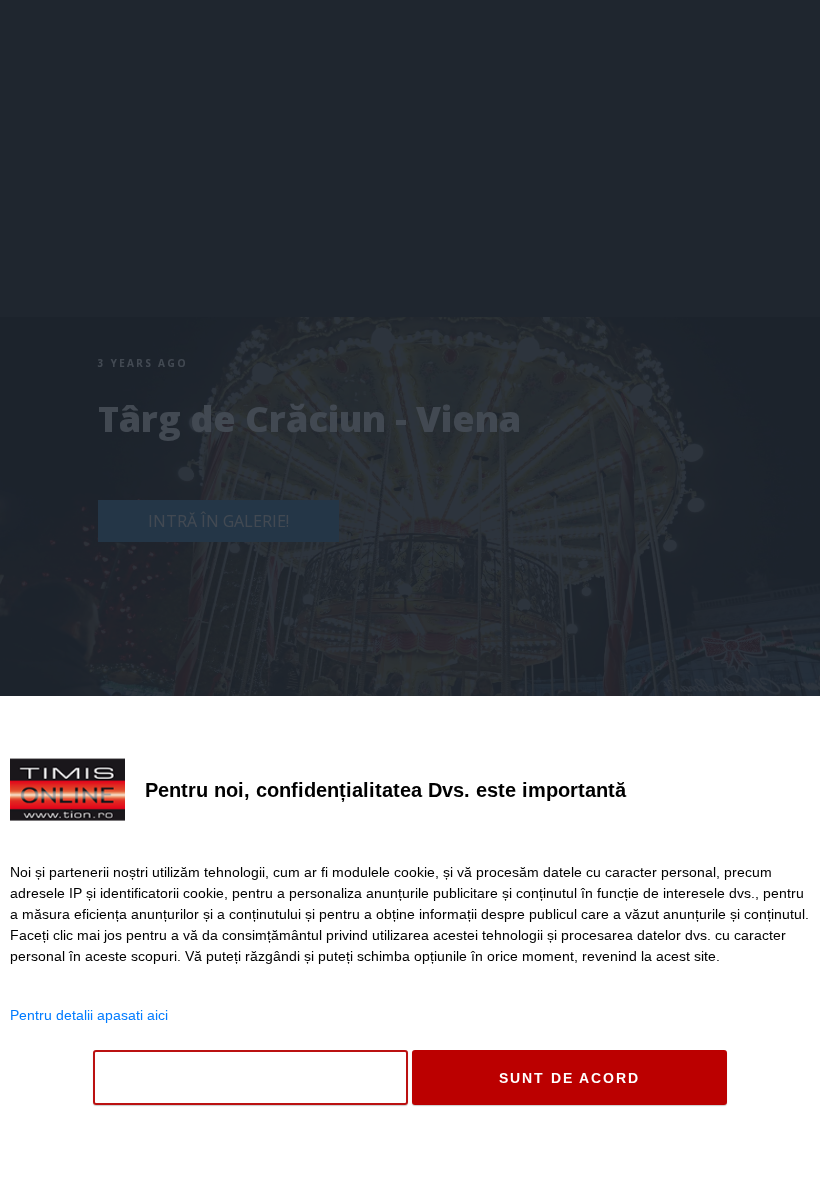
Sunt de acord (569, 1078)
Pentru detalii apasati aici (89, 1015)
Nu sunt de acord (250, 1078)
